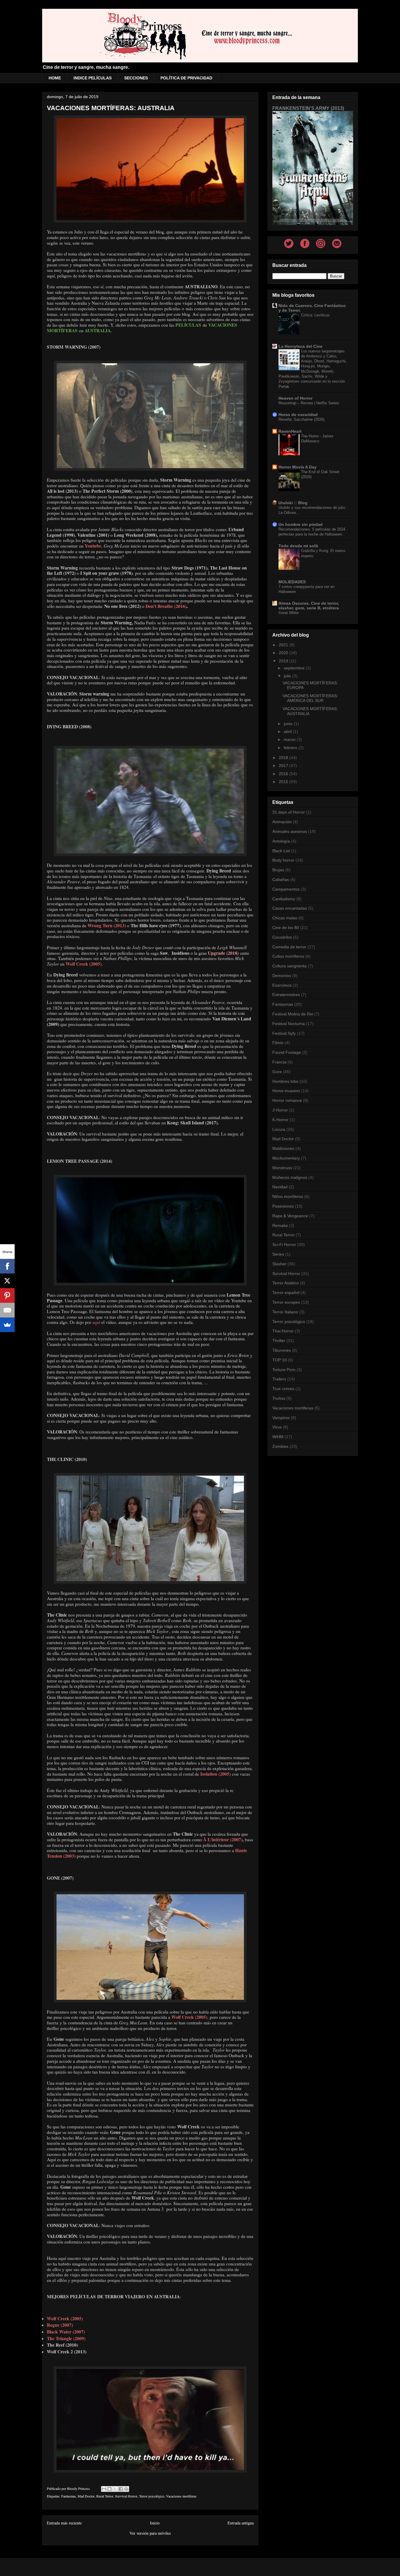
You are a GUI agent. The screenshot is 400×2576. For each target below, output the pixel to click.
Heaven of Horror (295, 398)
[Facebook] (7, 1266)
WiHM (278, 1437)
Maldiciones (283, 1148)
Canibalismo (284, 899)
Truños (279, 1398)
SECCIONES (136, 78)
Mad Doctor (86, 2496)
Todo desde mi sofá (298, 546)
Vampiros (281, 1418)
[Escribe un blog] (110, 2489)
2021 (284, 645)
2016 (284, 774)
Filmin (278, 1043)
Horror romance (287, 1100)
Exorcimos (282, 985)
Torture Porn (284, 1370)
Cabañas (281, 879)
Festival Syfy (284, 1033)
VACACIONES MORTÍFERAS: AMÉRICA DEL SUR (310, 698)
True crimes (283, 1389)
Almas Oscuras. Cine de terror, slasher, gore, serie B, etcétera (309, 606)
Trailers (279, 1379)
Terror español (286, 1293)
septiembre (295, 668)
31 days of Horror (289, 812)
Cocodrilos (282, 937)
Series (278, 1254)
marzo (290, 739)
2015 (284, 782)
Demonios (282, 976)
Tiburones (282, 1350)
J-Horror (280, 1110)
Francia (279, 1062)
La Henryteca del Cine (300, 346)
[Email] (7, 1310)
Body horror (283, 860)
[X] (7, 1281)
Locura (279, 1129)
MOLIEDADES (292, 582)
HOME (55, 78)
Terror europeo (286, 1302)
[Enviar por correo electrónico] (104, 2489)
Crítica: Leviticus (315, 315)
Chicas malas (285, 918)
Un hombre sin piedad (301, 524)
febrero (291, 748)
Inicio (155, 2523)
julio (288, 676)
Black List (281, 851)
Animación (282, 822)
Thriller (279, 1341)
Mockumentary (286, 1158)
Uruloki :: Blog (293, 503)
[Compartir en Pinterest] (126, 2489)
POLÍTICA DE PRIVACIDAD (186, 78)
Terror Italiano (285, 1312)
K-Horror (280, 1120)
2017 (284, 766)
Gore (277, 1072)
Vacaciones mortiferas (181, 2496)
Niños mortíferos (288, 1196)
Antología (281, 841)
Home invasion (286, 1091)
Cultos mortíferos (288, 956)
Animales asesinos (290, 831)
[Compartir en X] (115, 2489)
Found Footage (287, 1052)
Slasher (279, 1264)
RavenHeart (290, 431)
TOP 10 (280, 1360)
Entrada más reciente (64, 2523)
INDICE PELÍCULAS (93, 78)
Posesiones (283, 1206)
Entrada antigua (241, 2523)
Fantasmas (69, 2496)
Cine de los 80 (286, 928)
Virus (277, 1427)
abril (288, 732)
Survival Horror (126, 2496)
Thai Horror (283, 1331)
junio (289, 724)
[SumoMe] (7, 1325)
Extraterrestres (286, 995)
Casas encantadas (290, 908)
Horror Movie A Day (298, 467)
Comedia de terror (289, 947)
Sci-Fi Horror (284, 1244)
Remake (280, 1225)
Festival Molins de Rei (293, 1014)
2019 (284, 661)
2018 (284, 758)
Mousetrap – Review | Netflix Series (309, 403)
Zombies (280, 1446)
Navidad (280, 1187)
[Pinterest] (7, 1295)
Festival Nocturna (289, 1024)
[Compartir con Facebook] (121, 2489)
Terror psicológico (152, 2496)
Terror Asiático (286, 1283)
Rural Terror (105, 2496)
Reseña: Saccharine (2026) (301, 419)
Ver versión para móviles (150, 2533)
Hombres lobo (285, 1081)
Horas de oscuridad (298, 415)
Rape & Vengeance (290, 1216)
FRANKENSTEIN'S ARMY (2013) (308, 108)
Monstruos (282, 1168)
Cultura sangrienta (289, 966)
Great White (289, 613)
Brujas (278, 870)
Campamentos (286, 889)
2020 (284, 653)
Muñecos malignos (290, 1177)
